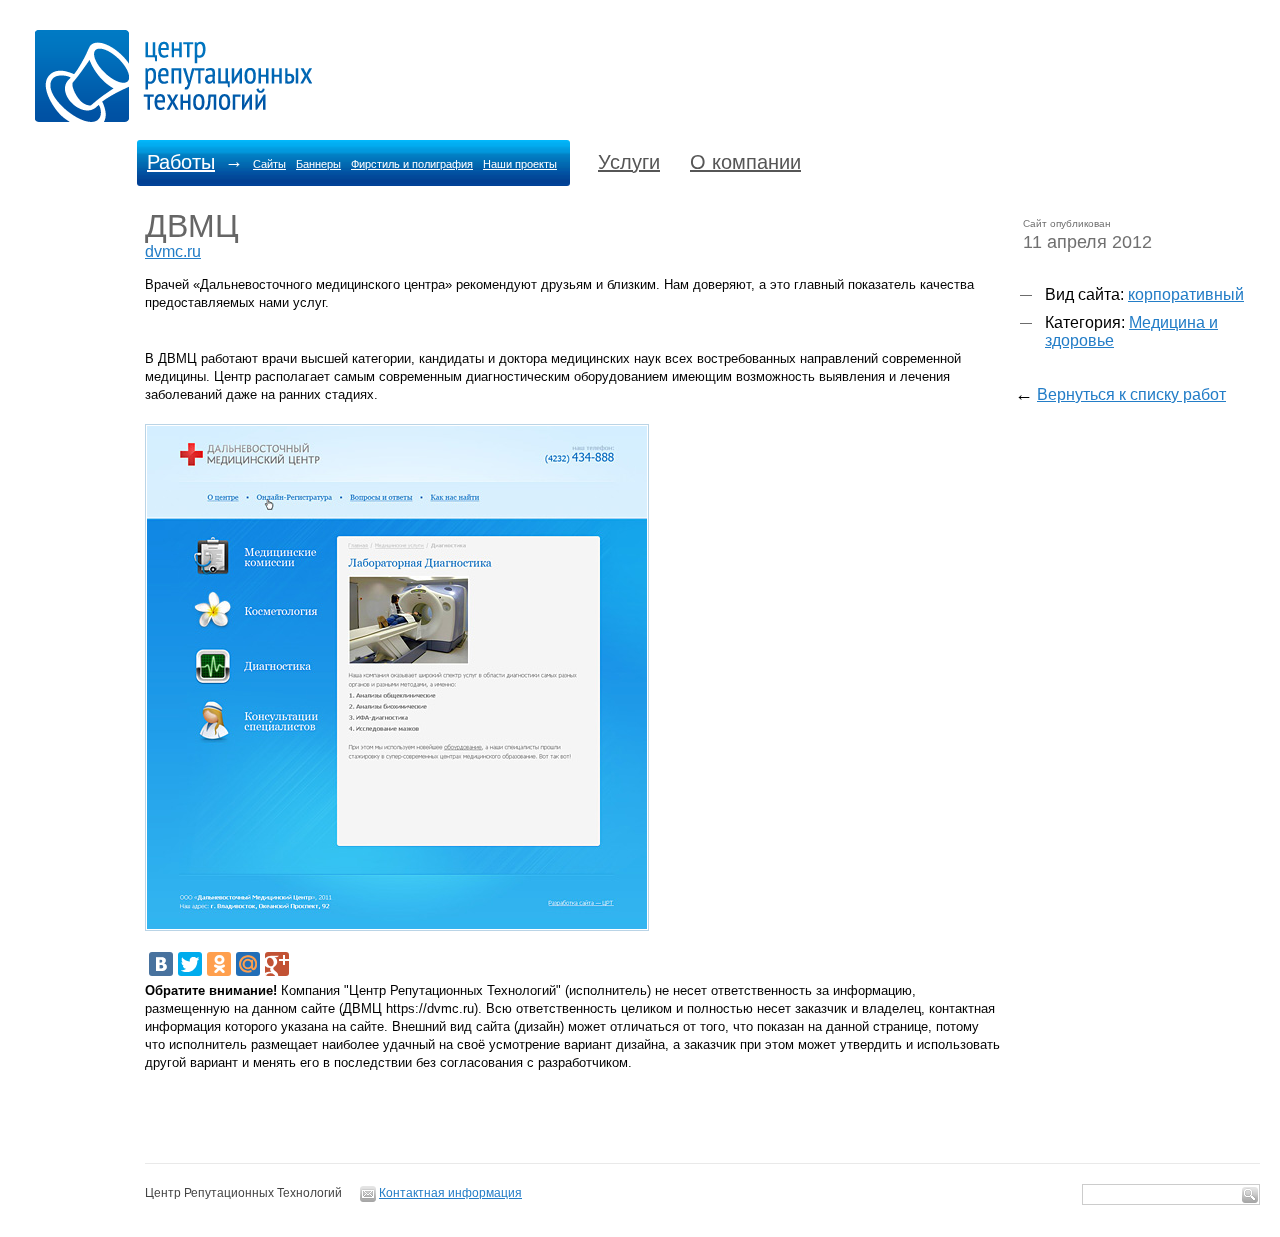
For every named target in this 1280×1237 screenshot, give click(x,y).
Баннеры (318, 164)
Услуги (629, 162)
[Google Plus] (277, 964)
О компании (745, 162)
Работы (181, 162)
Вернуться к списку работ (1131, 394)
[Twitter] (190, 964)
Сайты (269, 164)
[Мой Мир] (248, 964)
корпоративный (1186, 294)
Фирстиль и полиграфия (412, 164)
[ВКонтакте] (161, 964)
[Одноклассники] (219, 964)
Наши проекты (520, 164)
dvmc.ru (173, 251)
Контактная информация (450, 1193)
